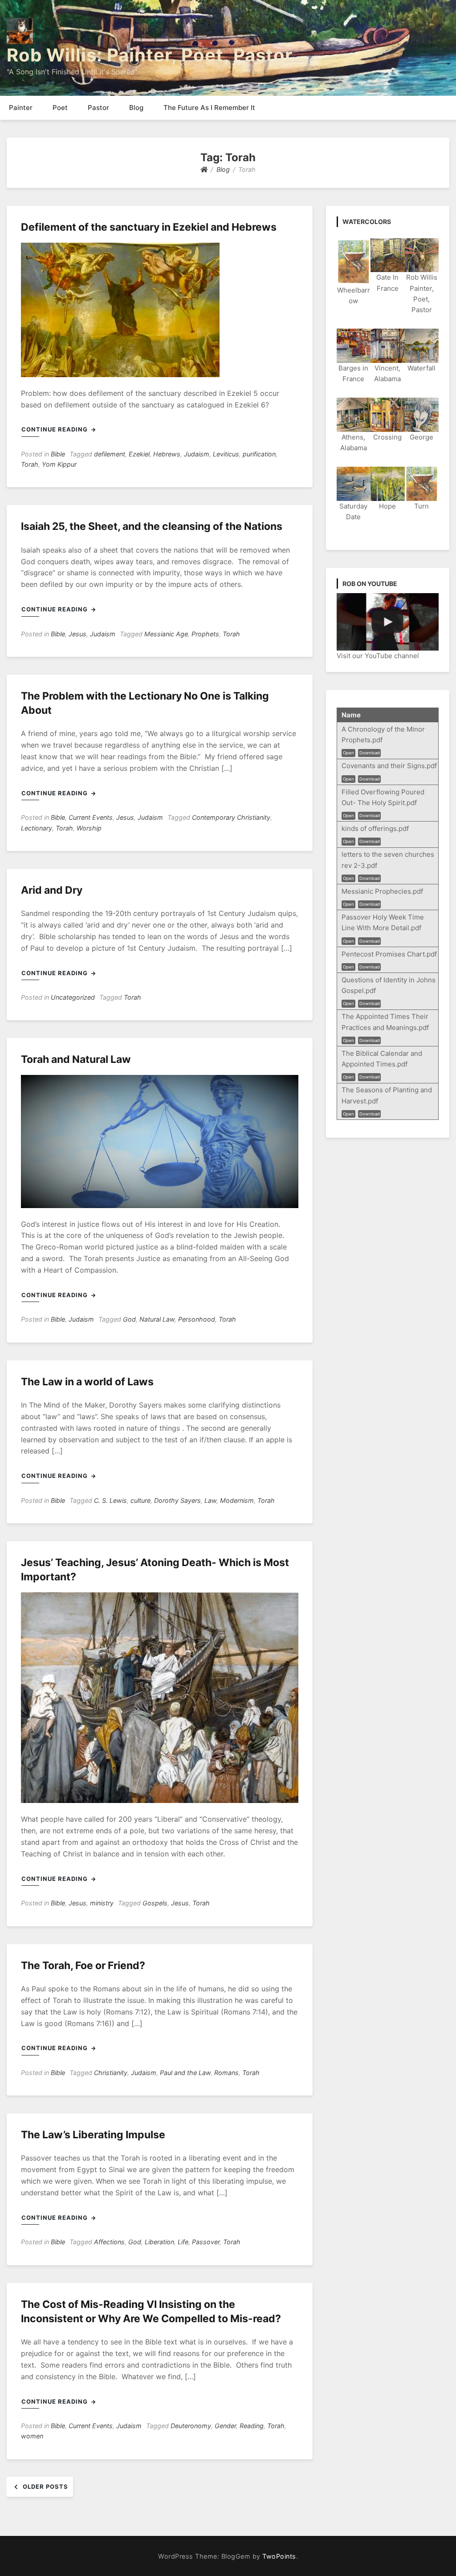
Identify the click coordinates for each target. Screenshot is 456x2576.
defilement (110, 454)
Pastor (98, 108)
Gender (225, 2426)
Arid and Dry (52, 890)
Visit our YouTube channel (378, 656)
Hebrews (167, 454)
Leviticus (226, 454)
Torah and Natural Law (76, 1059)
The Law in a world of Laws (87, 1382)
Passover (206, 2242)
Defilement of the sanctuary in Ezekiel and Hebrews (149, 227)
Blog (136, 108)
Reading (252, 2426)
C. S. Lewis (110, 1500)
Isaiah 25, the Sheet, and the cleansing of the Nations (152, 526)
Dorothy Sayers (177, 1500)
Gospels (155, 1903)
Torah (30, 464)
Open (348, 753)
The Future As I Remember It (209, 108)
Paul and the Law (185, 2073)
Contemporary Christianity (231, 817)
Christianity (111, 2073)
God (129, 1319)
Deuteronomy (191, 2426)
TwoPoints (279, 2556)
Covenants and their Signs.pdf (389, 766)
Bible (58, 454)
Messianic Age (166, 634)
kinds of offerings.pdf (375, 828)
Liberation (159, 2242)
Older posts (45, 2486)
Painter (21, 108)
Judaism (197, 454)
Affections (109, 2242)
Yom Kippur (59, 464)
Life (183, 2242)
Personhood (197, 1319)
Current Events (91, 817)
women (32, 2436)
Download (370, 753)
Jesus (77, 634)
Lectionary (37, 828)
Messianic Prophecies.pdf (382, 891)
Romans (226, 2073)
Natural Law (157, 1319)
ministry (102, 1903)
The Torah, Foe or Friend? (83, 1966)
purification (259, 454)
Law (210, 1500)
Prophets (205, 634)
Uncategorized (73, 997)
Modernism (237, 1500)
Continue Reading (55, 429)
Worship (89, 828)
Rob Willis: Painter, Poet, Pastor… (157, 55)
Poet (60, 108)
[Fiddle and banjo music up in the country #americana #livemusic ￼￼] (388, 622)
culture (140, 1500)
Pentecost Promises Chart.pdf (389, 954)
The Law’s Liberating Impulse (93, 2135)
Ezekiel (139, 454)
